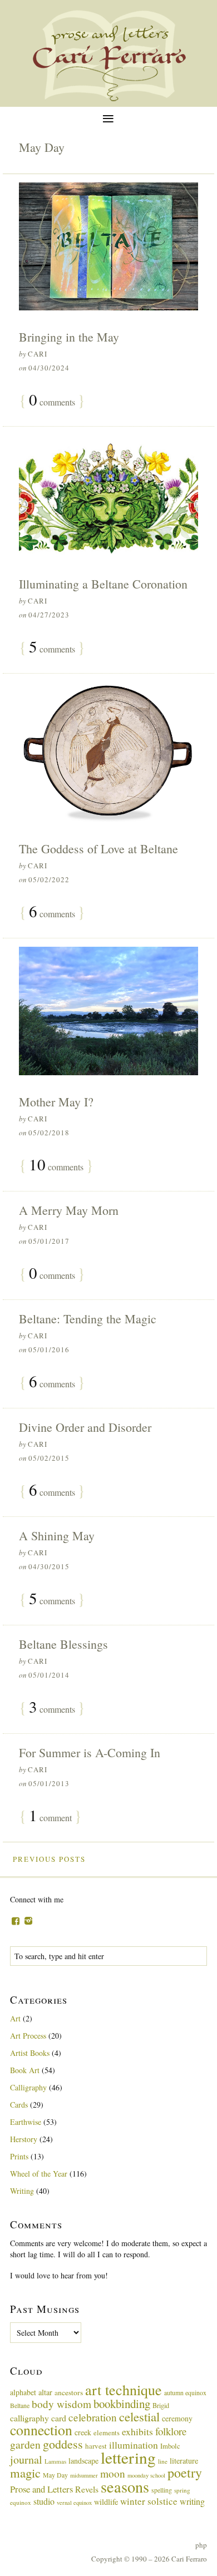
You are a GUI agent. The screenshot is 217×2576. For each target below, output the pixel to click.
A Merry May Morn (69, 1210)
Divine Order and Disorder (85, 1427)
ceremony (177, 2418)
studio (44, 2501)
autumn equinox (185, 2392)
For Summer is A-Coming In (90, 1752)
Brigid (161, 2405)
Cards (19, 2105)
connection (41, 2430)
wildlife (106, 2502)
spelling (162, 2490)
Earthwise (26, 2122)
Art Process (28, 2036)
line (163, 2461)
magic (25, 2473)
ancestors (69, 2392)
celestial (139, 2416)
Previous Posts (49, 1859)
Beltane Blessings (63, 1644)
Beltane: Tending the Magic (88, 1319)
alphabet (23, 2392)
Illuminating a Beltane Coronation (103, 584)
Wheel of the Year (39, 2174)
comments (52, 401)
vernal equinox (74, 2503)
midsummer (84, 2475)
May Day (55, 2475)
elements (107, 2433)
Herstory (24, 2139)
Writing (22, 2191)
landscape (83, 2461)
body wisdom (61, 2404)
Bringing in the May (69, 337)
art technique (124, 2390)
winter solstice (149, 2501)
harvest (96, 2446)
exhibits (137, 2431)
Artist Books (30, 2053)
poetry (185, 2473)
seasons (125, 2486)
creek (83, 2432)
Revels (87, 2489)
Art (15, 2018)
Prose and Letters (41, 2489)
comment (50, 1816)
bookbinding (122, 2404)
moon (113, 2473)
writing (192, 2501)
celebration (93, 2417)
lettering (128, 2457)
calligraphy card (38, 2418)
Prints (19, 2156)
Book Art (25, 2070)
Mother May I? (56, 1102)
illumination (134, 2445)
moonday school (146, 2475)
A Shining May (57, 1536)
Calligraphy (28, 2087)
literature (184, 2461)
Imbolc (170, 2446)
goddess (63, 2444)
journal (26, 2459)
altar (45, 2392)
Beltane (20, 2405)
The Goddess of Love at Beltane (98, 849)
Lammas (55, 2461)
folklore (171, 2431)
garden (25, 2444)
